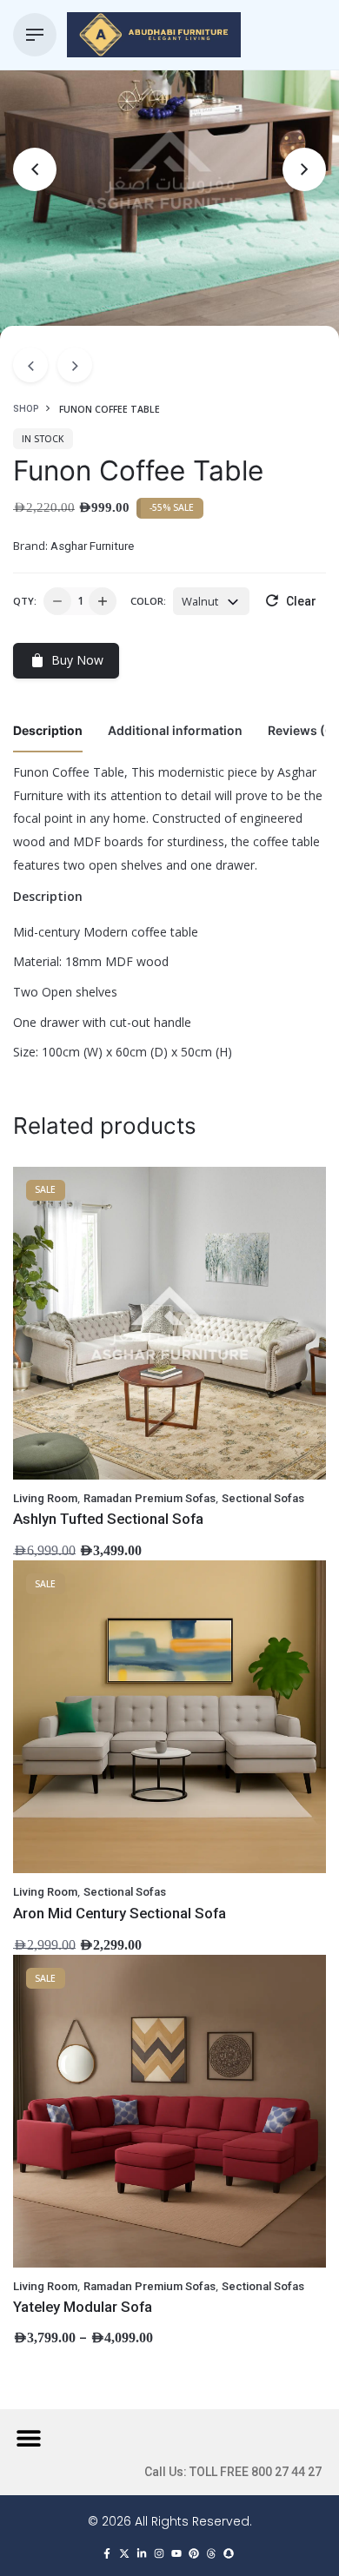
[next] (75, 365)
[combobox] (211, 601)
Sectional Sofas (263, 1498)
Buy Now (77, 660)
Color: (148, 601)
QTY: (25, 601)
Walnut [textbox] (200, 601)
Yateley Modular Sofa (83, 2307)
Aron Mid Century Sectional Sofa (120, 1913)
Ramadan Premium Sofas (150, 1498)
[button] (28, 2437)
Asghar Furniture (92, 546)
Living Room (45, 1498)
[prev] (30, 365)
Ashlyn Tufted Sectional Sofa (108, 1519)
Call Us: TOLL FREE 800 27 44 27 (233, 2472)
